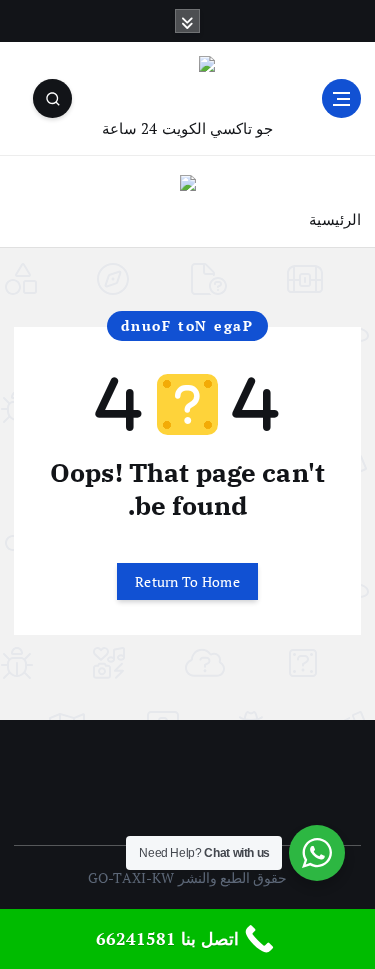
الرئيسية (335, 219)
